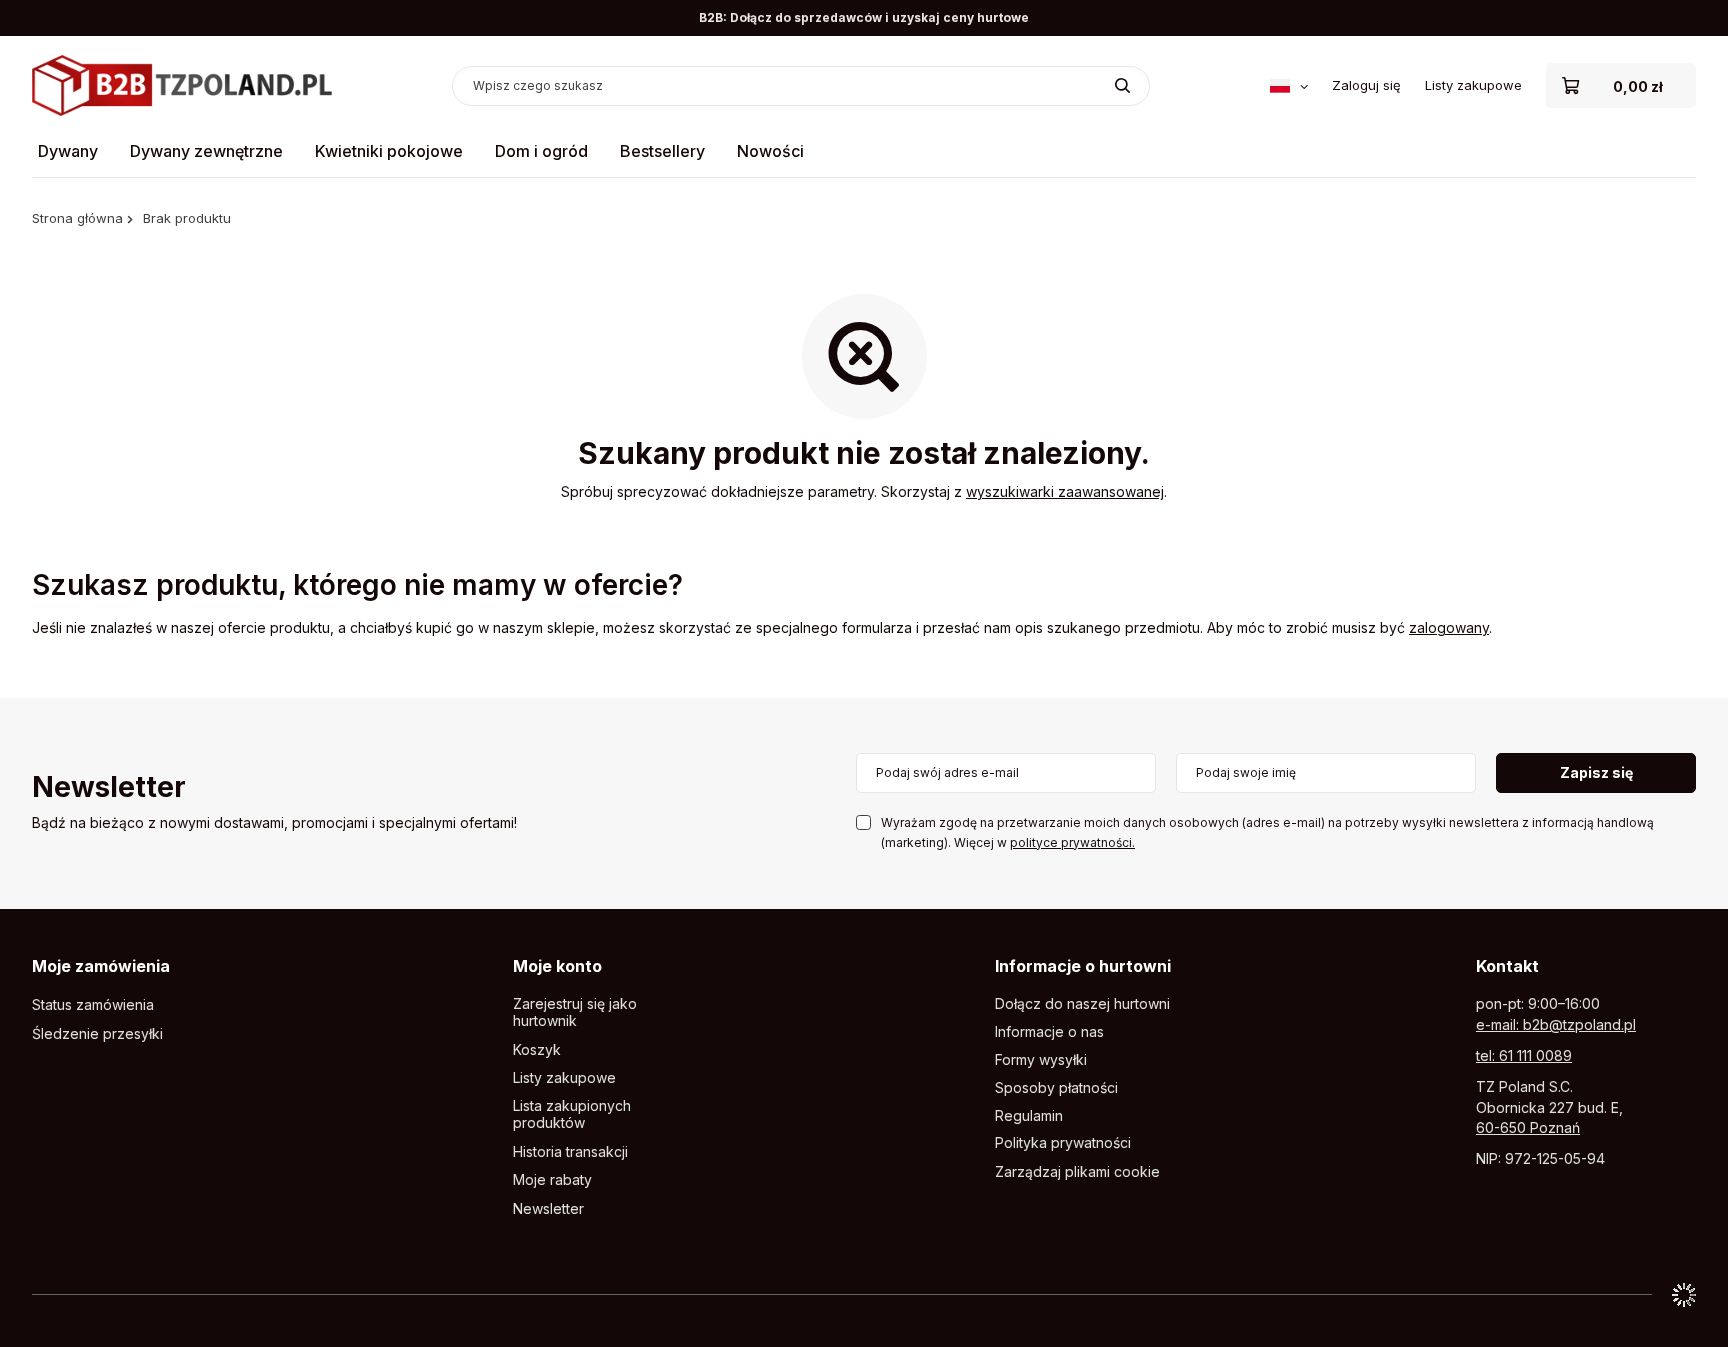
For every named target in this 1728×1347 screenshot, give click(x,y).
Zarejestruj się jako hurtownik (575, 1012)
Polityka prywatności (1063, 1143)
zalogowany (1449, 627)
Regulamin (1029, 1116)
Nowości (770, 151)
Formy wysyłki (1041, 1060)
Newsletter (109, 788)
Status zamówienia (93, 1005)
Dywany (68, 151)
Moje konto (557, 966)
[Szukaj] (1122, 86)
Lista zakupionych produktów (572, 1114)
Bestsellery (662, 151)
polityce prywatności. (1072, 842)
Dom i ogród (541, 151)
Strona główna (77, 218)
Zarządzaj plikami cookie (1077, 1171)
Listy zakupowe (1473, 85)
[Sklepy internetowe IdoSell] (1684, 1295)
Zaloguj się (1366, 85)
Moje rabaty (552, 1180)
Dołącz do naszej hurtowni (1082, 1004)
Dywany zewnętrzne (206, 151)
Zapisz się (1596, 772)
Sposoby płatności (1056, 1088)
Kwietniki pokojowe (389, 151)
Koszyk (537, 1050)
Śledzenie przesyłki (97, 1034)
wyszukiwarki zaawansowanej (1065, 491)
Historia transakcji (570, 1152)
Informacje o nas (1049, 1032)
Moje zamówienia (101, 966)
